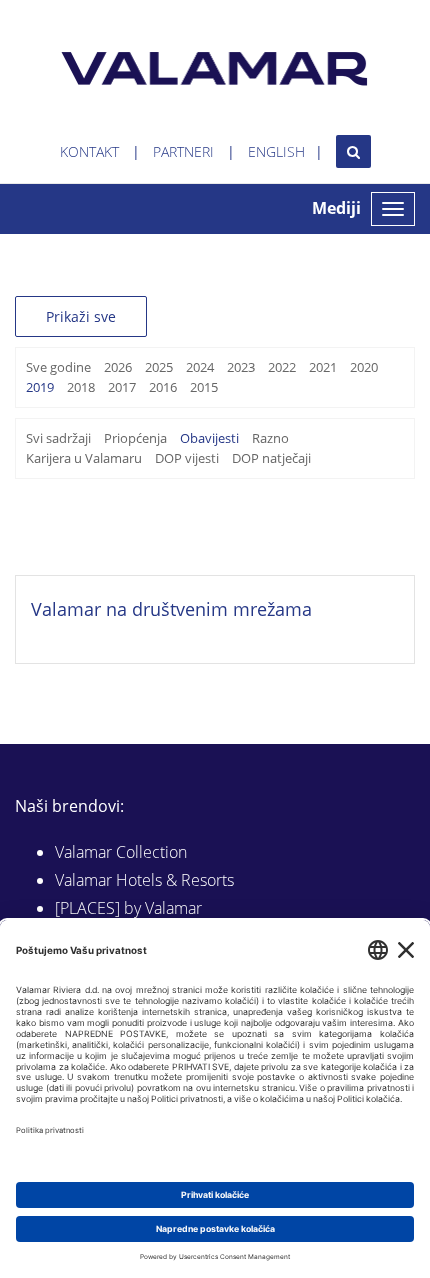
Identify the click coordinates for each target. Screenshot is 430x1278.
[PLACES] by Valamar (128, 908)
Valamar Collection (121, 852)
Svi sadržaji (58, 438)
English (276, 151)
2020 (364, 367)
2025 (159, 367)
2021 (323, 367)
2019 (40, 387)
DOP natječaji (271, 458)
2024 (200, 367)
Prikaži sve (81, 316)
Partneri (183, 151)
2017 (122, 387)
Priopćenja (135, 438)
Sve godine (58, 367)
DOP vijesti (187, 458)
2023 (241, 367)
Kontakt (89, 151)
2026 (118, 367)
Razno (270, 438)
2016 (163, 387)
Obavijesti (209, 438)
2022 (282, 367)
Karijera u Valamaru (84, 458)
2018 (81, 387)
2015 (204, 387)
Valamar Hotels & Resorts (144, 880)
